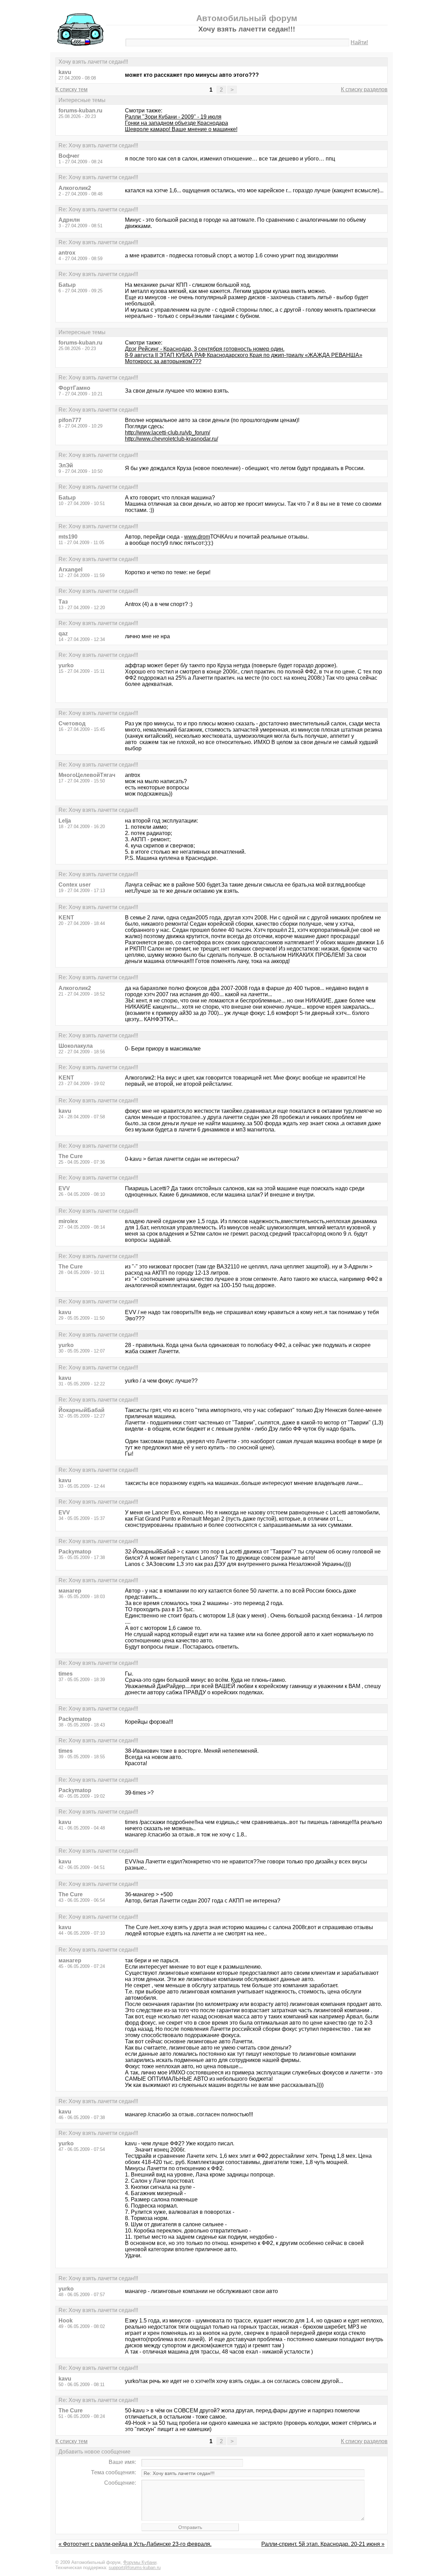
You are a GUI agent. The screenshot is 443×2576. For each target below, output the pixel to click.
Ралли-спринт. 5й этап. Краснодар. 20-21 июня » (323, 2544)
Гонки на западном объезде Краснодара (177, 123)
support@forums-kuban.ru (135, 2568)
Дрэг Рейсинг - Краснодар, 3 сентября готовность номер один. (205, 349)
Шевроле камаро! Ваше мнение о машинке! (181, 129)
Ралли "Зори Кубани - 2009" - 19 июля (173, 117)
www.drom (197, 537)
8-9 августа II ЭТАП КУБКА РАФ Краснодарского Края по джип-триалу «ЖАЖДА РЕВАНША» (244, 355)
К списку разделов (364, 89)
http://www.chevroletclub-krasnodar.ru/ (171, 439)
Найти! (359, 42)
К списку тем (71, 89)
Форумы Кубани (140, 2562)
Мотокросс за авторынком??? (163, 361)
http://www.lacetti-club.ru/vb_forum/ (168, 433)
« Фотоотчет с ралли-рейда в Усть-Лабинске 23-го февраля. (135, 2544)
